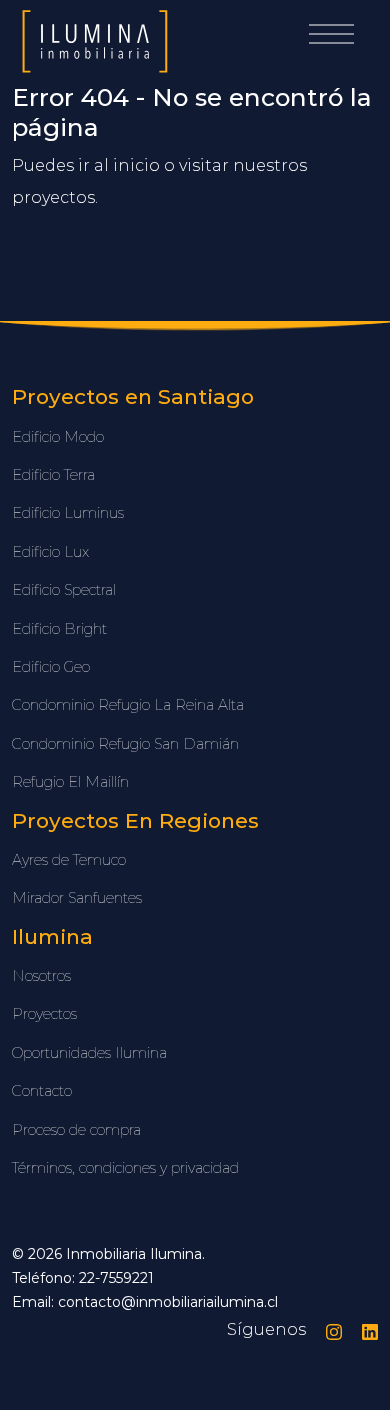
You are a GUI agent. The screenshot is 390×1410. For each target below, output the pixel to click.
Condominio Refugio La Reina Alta (128, 705)
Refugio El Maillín (70, 782)
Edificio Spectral (64, 590)
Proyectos (44, 1014)
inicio (136, 165)
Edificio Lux (50, 552)
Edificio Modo (58, 437)
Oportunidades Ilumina (89, 1053)
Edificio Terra (53, 475)
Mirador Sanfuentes (77, 898)
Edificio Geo (51, 667)
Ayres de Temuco (69, 860)
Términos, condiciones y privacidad (125, 1168)
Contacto (42, 1091)
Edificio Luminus (68, 513)
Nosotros (41, 976)
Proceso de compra (76, 1130)
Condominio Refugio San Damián (125, 744)
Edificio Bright (59, 629)
